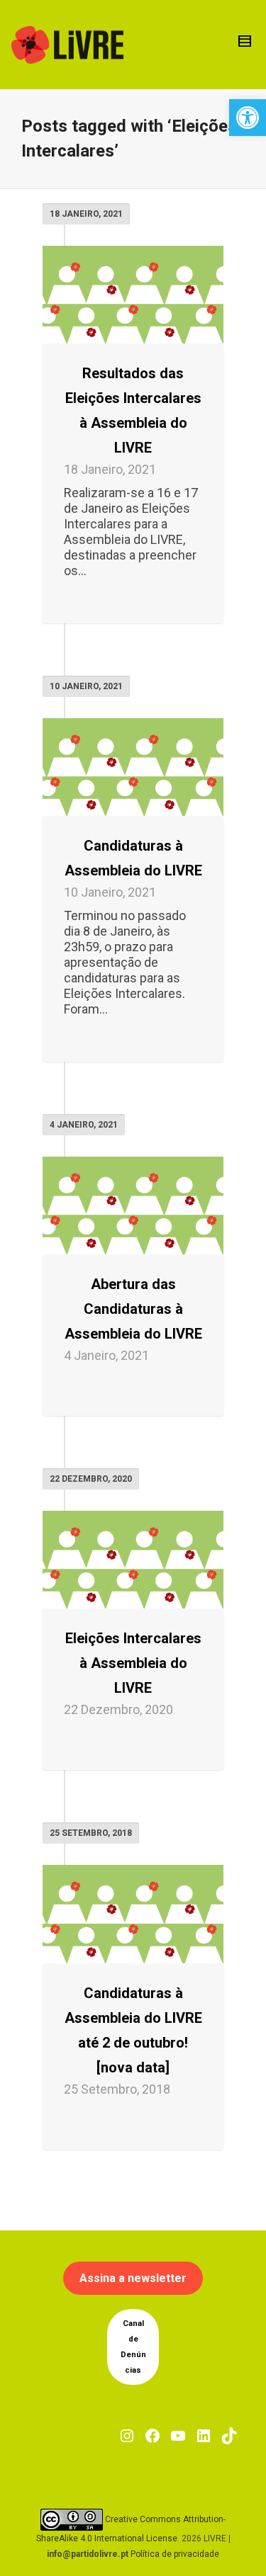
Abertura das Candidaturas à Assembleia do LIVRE (133, 1309)
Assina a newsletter (133, 2278)
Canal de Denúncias (133, 2347)
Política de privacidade (175, 2554)
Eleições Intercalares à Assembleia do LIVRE (133, 1663)
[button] (248, 118)
